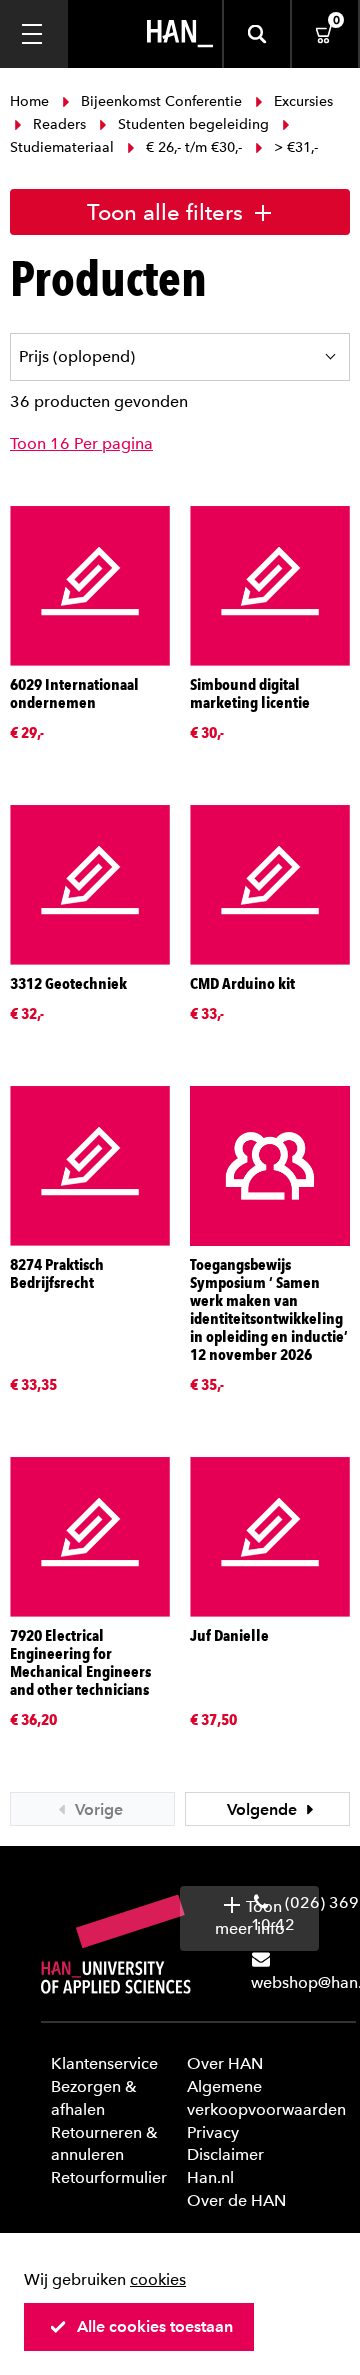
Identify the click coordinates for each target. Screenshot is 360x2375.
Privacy (213, 2132)
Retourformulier (109, 2177)
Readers (59, 124)
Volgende (264, 1809)
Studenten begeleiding (193, 124)
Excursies (301, 101)
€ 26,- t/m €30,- (194, 147)
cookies (158, 2279)
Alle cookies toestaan (155, 2326)
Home (31, 101)
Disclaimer (225, 2154)
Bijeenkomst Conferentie (161, 101)
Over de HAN (236, 2200)
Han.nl (210, 2177)
